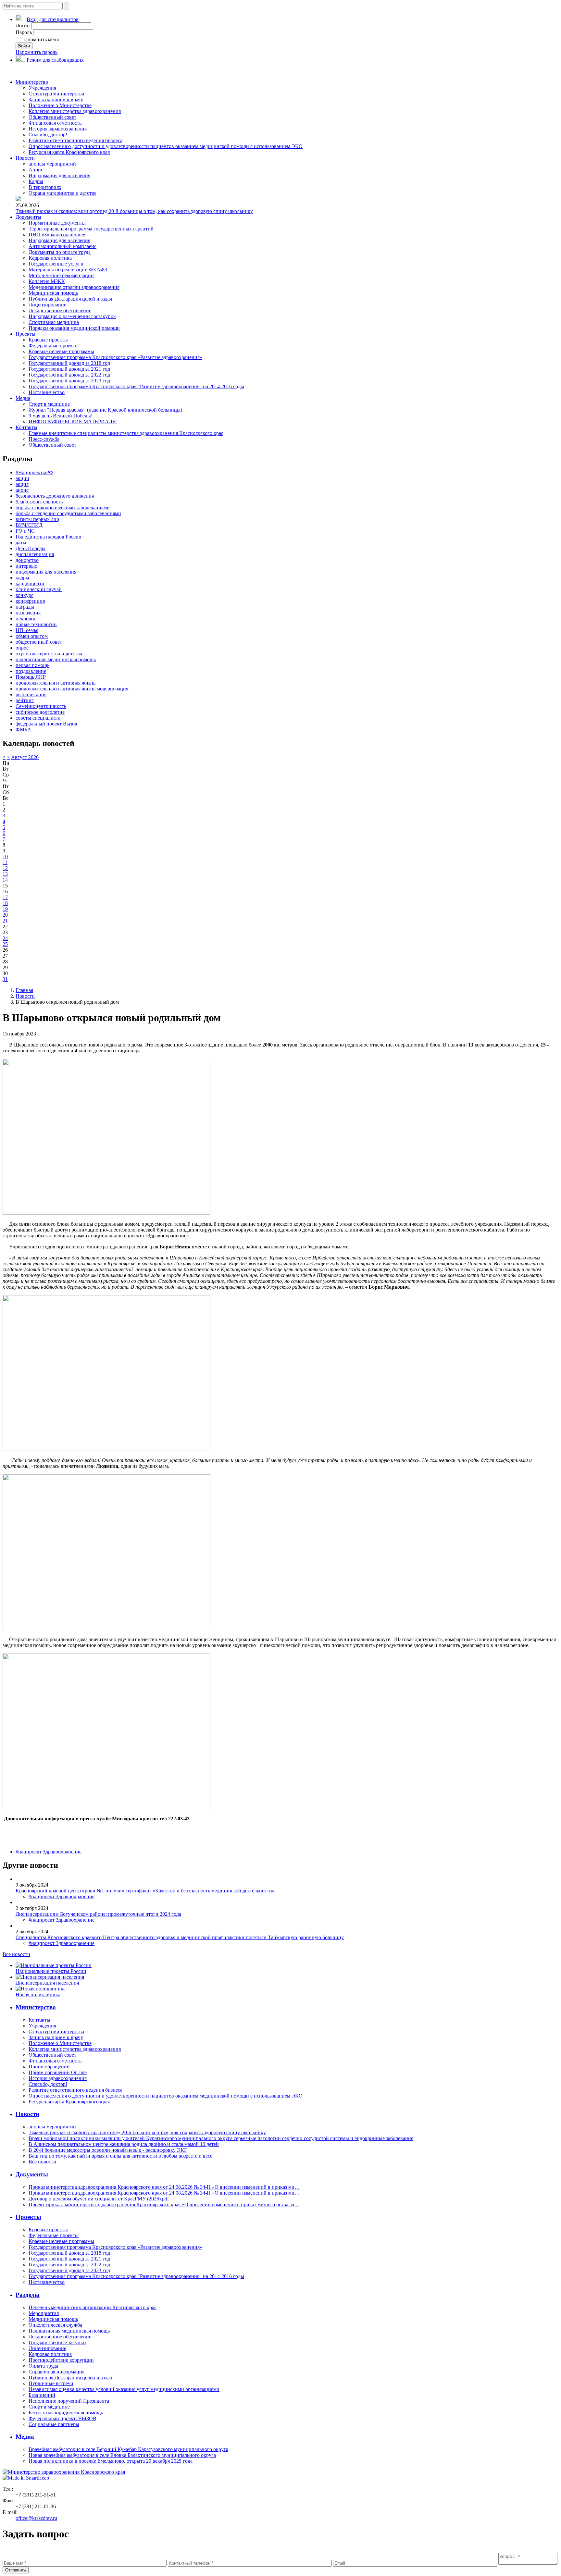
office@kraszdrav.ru (36, 2518)
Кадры (36, 181)
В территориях (45, 187)
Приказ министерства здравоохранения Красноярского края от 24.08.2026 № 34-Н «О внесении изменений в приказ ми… (164, 2187)
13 (5, 874)
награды (25, 607)
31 (5, 979)
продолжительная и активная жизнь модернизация (72, 689)
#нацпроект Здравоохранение (49, 1852)
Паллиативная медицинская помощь (69, 2331)
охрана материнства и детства (49, 654)
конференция (30, 601)
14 (5, 880)
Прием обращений (49, 2067)
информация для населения (46, 572)
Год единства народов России (49, 537)
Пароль (24, 32)
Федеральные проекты (54, 346)
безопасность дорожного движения (55, 496)
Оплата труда (43, 2366)
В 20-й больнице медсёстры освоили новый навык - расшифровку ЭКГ (108, 2150)
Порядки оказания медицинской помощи (74, 328)
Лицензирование (47, 305)
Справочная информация (56, 2372)
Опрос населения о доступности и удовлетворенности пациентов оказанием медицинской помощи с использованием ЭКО (166, 146)
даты (21, 543)
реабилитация (31, 694)
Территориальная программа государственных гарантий (91, 229)
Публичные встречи (51, 2383)
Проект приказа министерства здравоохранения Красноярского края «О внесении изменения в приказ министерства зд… (164, 2204)
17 (5, 897)
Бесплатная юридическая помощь (66, 2413)
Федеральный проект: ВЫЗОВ (62, 2418)
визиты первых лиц (37, 519)
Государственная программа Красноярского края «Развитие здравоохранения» (115, 357)
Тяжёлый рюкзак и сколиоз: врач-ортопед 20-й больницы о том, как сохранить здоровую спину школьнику (134, 211)
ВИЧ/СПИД (29, 525)
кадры (22, 578)
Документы (28, 217)
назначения (28, 613)
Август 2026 (25, 757)
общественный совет (39, 642)
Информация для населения (59, 175)
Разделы (28, 2295)
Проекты (25, 334)
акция (22, 484)
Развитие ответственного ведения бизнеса (75, 140)
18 (5, 903)
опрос (22, 648)
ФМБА (23, 730)
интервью (26, 566)
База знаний (42, 2395)
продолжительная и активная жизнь (56, 683)
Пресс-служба (44, 439)
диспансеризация (35, 554)
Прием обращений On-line (58, 2072)
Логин (23, 25)
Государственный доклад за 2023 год (69, 381)
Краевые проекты (48, 340)
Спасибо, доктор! (48, 135)
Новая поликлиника (38, 1994)
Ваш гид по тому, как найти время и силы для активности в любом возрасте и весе (120, 2156)
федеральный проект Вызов (46, 724)
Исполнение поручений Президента (69, 2401)
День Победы (31, 548)
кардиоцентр (30, 583)
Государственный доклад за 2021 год (69, 369)
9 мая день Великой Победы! (61, 416)
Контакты (26, 427)
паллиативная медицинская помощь (56, 659)
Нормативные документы (57, 223)
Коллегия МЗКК (47, 281)
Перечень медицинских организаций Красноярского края (93, 2307)
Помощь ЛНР (31, 677)
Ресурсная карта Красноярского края (69, 152)
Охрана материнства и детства (62, 193)
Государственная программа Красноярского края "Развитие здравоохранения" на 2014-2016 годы (136, 386)
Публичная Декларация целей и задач (70, 299)
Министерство (32, 82)
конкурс (25, 595)
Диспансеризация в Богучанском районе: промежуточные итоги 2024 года (98, 1914)
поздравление (31, 671)
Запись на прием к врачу (56, 99)
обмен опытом (32, 636)
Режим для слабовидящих (55, 60)
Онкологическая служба (55, 2325)
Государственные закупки (57, 2342)
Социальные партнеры (54, 2424)
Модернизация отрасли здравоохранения (74, 287)
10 (5, 856)
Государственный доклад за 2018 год (69, 363)
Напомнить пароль (37, 52)
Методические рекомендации (61, 275)
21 (5, 921)
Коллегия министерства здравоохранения (75, 111)
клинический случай (39, 589)
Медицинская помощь (53, 293)
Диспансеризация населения (47, 1983)
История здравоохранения (58, 129)
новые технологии (36, 624)
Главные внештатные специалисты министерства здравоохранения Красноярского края (126, 433)
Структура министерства (56, 94)
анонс (22, 490)
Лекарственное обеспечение (60, 310)
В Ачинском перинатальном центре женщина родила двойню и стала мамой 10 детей (124, 2144)
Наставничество (47, 392)
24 (5, 938)
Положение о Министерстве (60, 105)
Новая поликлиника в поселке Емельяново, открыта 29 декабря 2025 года (111, 2461)
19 (5, 909)
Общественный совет (52, 117)
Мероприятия (44, 2313)
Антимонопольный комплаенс (62, 246)
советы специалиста (38, 718)
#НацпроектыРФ (34, 472)
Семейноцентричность (41, 706)
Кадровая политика (50, 258)
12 (5, 868)
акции (22, 478)
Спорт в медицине (49, 404)
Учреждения (42, 88)
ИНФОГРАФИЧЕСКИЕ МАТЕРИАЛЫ (73, 421)
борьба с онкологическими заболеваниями (63, 508)
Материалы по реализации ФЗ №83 (68, 270)
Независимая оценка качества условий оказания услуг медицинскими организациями (124, 2389)
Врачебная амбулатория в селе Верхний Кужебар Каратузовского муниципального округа (128, 2449)
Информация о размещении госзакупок (72, 316)
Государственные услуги (56, 264)
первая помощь (32, 665)
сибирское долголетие (40, 712)
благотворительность (39, 502)
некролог (26, 619)
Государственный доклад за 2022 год (69, 375)
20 (5, 915)
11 (5, 862)
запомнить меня (40, 39)
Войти (24, 46)
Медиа (23, 398)
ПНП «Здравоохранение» (57, 235)
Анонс (36, 170)
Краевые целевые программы (61, 351)
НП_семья (27, 630)
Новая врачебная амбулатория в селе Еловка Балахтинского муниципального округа (122, 2455)
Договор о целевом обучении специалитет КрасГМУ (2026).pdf (99, 2199)
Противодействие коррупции (61, 2360)
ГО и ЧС (25, 531)
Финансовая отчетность (55, 123)
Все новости (16, 1954)
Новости (25, 158)
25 (5, 944)
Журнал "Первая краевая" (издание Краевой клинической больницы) (105, 410)
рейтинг (25, 700)
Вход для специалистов (53, 19)
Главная (24, 990)
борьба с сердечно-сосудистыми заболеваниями (68, 513)
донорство (27, 560)
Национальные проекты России (51, 1971)
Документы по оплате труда (60, 252)
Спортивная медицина (54, 322)
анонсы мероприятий (52, 164)
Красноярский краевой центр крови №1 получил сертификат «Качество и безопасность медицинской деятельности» (145, 1891)
